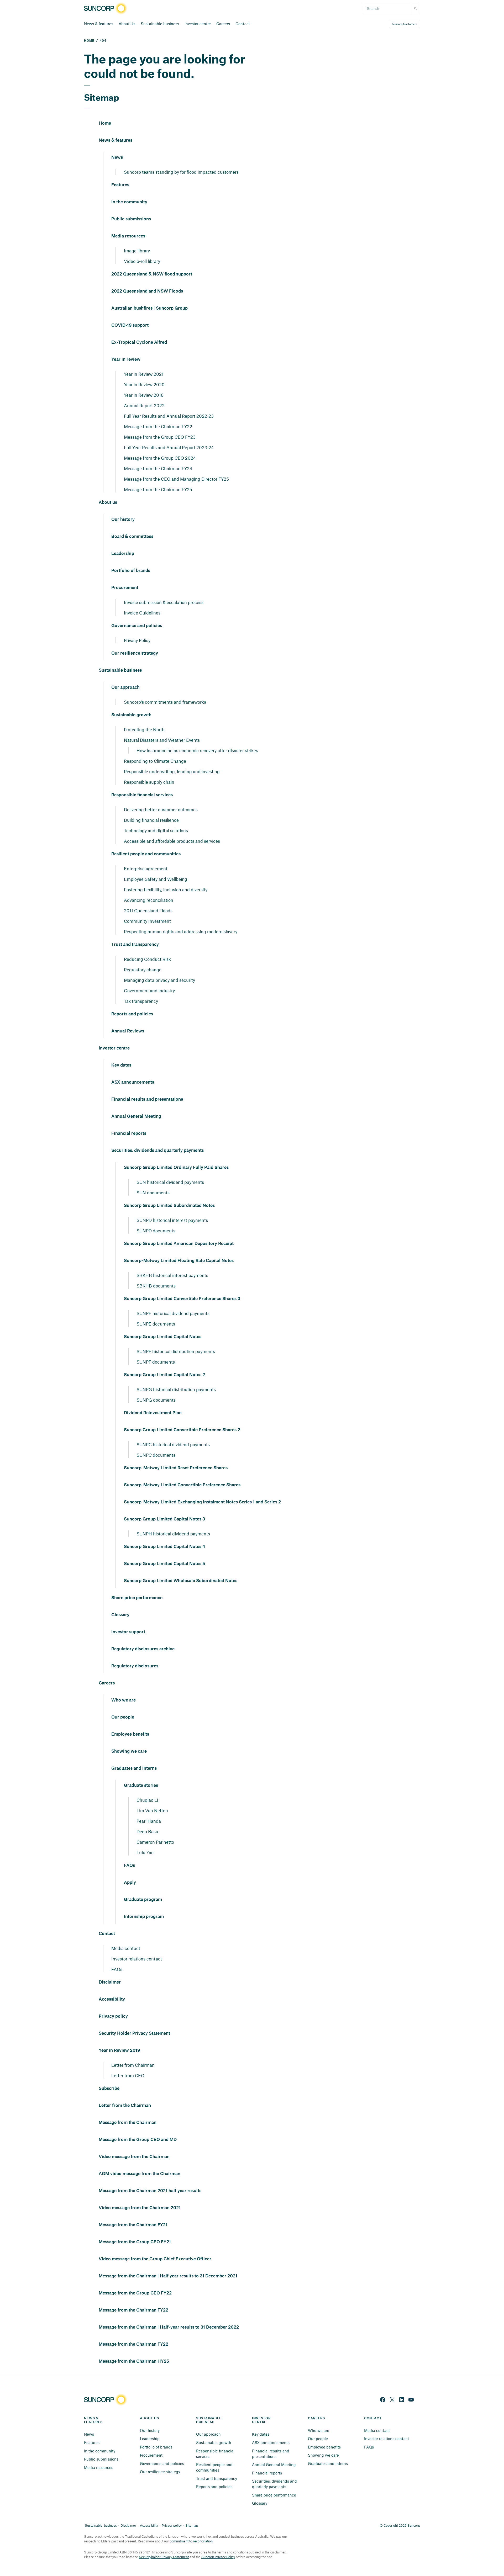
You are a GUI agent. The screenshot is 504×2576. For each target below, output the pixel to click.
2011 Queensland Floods (148, 910)
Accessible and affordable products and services (172, 841)
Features (120, 185)
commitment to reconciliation (191, 2541)
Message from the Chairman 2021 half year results (150, 2191)
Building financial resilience (151, 820)
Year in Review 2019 (119, 2050)
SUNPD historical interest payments (172, 1220)
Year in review (126, 359)
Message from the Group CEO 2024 (160, 458)
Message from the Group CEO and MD (138, 2140)
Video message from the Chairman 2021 (140, 2208)
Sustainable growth (131, 715)
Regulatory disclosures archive (143, 1649)
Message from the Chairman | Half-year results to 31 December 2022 (169, 2327)
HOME (89, 41)
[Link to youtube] (411, 2400)
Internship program (144, 1917)
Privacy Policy (137, 640)
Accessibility (112, 1999)
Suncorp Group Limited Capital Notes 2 (164, 1375)
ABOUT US (149, 2418)
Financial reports (129, 1133)
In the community (129, 202)
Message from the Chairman (128, 2123)
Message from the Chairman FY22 (158, 426)
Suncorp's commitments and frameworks (165, 702)
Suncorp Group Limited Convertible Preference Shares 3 (182, 1299)
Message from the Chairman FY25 (158, 489)
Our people (123, 1717)
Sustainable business (160, 24)
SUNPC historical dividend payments (173, 1444)
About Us (127, 24)
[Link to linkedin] (402, 2400)
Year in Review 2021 (144, 374)
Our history (123, 520)
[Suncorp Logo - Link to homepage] (107, 9)
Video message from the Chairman (134, 2157)
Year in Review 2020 (144, 384)
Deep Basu (147, 1831)
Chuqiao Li (147, 1800)
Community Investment (147, 921)
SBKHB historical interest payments (172, 1275)
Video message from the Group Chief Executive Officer (155, 2259)
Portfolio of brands (131, 571)
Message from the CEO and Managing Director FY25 (176, 479)
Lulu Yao (145, 1852)
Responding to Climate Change (155, 761)
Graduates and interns (134, 1768)
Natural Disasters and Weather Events (162, 740)
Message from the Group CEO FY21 (135, 2242)
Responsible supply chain (149, 782)
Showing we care (129, 1751)
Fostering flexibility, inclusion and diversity (166, 889)
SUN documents (153, 1192)
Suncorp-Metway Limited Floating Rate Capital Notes (179, 1261)
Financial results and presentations (147, 1099)
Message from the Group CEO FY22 (135, 2293)
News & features (99, 24)
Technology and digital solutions (156, 830)
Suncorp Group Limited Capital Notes (163, 1337)
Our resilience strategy (135, 653)
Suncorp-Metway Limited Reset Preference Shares (176, 1468)
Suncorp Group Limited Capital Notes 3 (164, 1519)
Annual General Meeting (136, 1116)
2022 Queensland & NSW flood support (152, 274)
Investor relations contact (137, 1959)
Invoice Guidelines (142, 613)
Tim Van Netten (152, 1810)
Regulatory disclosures (135, 1666)
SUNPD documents (156, 1231)
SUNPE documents (156, 1324)
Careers (223, 24)
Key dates (121, 1065)
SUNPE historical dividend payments (173, 1313)
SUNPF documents (156, 1362)
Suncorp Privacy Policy (218, 2557)
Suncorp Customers (405, 24)
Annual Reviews (128, 1031)
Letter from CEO (128, 2075)
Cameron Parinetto (155, 1842)
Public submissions (131, 219)
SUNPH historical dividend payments (173, 1534)
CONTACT (373, 2418)
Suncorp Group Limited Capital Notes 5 (164, 1564)
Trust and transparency (135, 945)
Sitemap (192, 2525)
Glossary (120, 1615)
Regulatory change (143, 969)
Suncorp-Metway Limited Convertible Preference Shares (182, 1485)
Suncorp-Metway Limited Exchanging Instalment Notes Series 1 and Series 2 (202, 1502)
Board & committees (132, 537)
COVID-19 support (130, 325)
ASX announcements (133, 1082)
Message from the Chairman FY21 (133, 2225)
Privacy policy (113, 2016)
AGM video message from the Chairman (140, 2174)
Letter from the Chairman (125, 2106)
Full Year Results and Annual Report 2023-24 (169, 447)
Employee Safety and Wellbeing (156, 879)
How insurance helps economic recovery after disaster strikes (197, 750)
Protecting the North (144, 729)
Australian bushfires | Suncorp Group (149, 308)
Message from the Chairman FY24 (158, 468)
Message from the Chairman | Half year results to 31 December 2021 (168, 2276)
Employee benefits (130, 1734)
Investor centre (198, 24)
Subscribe (109, 2089)
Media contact (126, 1948)
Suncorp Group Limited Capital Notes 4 (164, 1547)
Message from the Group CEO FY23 (160, 437)
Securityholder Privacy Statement (164, 2557)
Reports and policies (132, 1014)
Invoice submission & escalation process (164, 602)
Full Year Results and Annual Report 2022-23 (169, 416)
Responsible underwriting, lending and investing (172, 771)
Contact (243, 24)
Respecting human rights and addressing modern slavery (181, 931)
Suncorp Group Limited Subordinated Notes (169, 1206)
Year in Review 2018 (144, 395)
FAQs (129, 1865)
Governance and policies (137, 626)
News (117, 157)
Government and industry (149, 990)
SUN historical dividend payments (170, 1182)
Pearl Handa (149, 1821)
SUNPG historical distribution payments (176, 1389)
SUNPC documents (156, 1455)
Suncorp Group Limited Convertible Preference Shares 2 (182, 1430)
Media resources (128, 236)
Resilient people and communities (146, 854)
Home (105, 123)
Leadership (123, 554)
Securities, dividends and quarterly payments (157, 1151)
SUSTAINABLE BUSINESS (209, 2420)
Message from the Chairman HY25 (134, 2361)
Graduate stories (141, 1785)
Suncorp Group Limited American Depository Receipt (179, 1244)
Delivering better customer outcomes (161, 809)
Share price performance (137, 1598)
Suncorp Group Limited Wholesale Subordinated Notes (181, 1581)
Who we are (124, 1700)
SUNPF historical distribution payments (176, 1351)
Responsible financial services (142, 795)
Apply (130, 1883)
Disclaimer (110, 1982)
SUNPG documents (156, 1400)
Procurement (125, 588)
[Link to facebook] (383, 2400)
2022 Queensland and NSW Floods (147, 291)
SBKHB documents (156, 1286)
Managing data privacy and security (159, 980)
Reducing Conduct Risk (147, 959)
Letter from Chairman (133, 2065)
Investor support (128, 1632)
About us (108, 502)
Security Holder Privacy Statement (134, 2033)
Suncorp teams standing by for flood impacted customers (181, 172)
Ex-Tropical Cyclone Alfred (139, 342)
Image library (137, 251)
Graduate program (143, 1900)
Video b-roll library (142, 261)
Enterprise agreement (146, 868)
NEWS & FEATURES (93, 2420)
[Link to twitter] (392, 2400)
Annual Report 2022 (144, 405)
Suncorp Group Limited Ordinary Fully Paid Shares (176, 1168)
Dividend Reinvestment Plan (153, 1413)
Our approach (125, 687)
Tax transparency (141, 1001)
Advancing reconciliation (149, 900)
